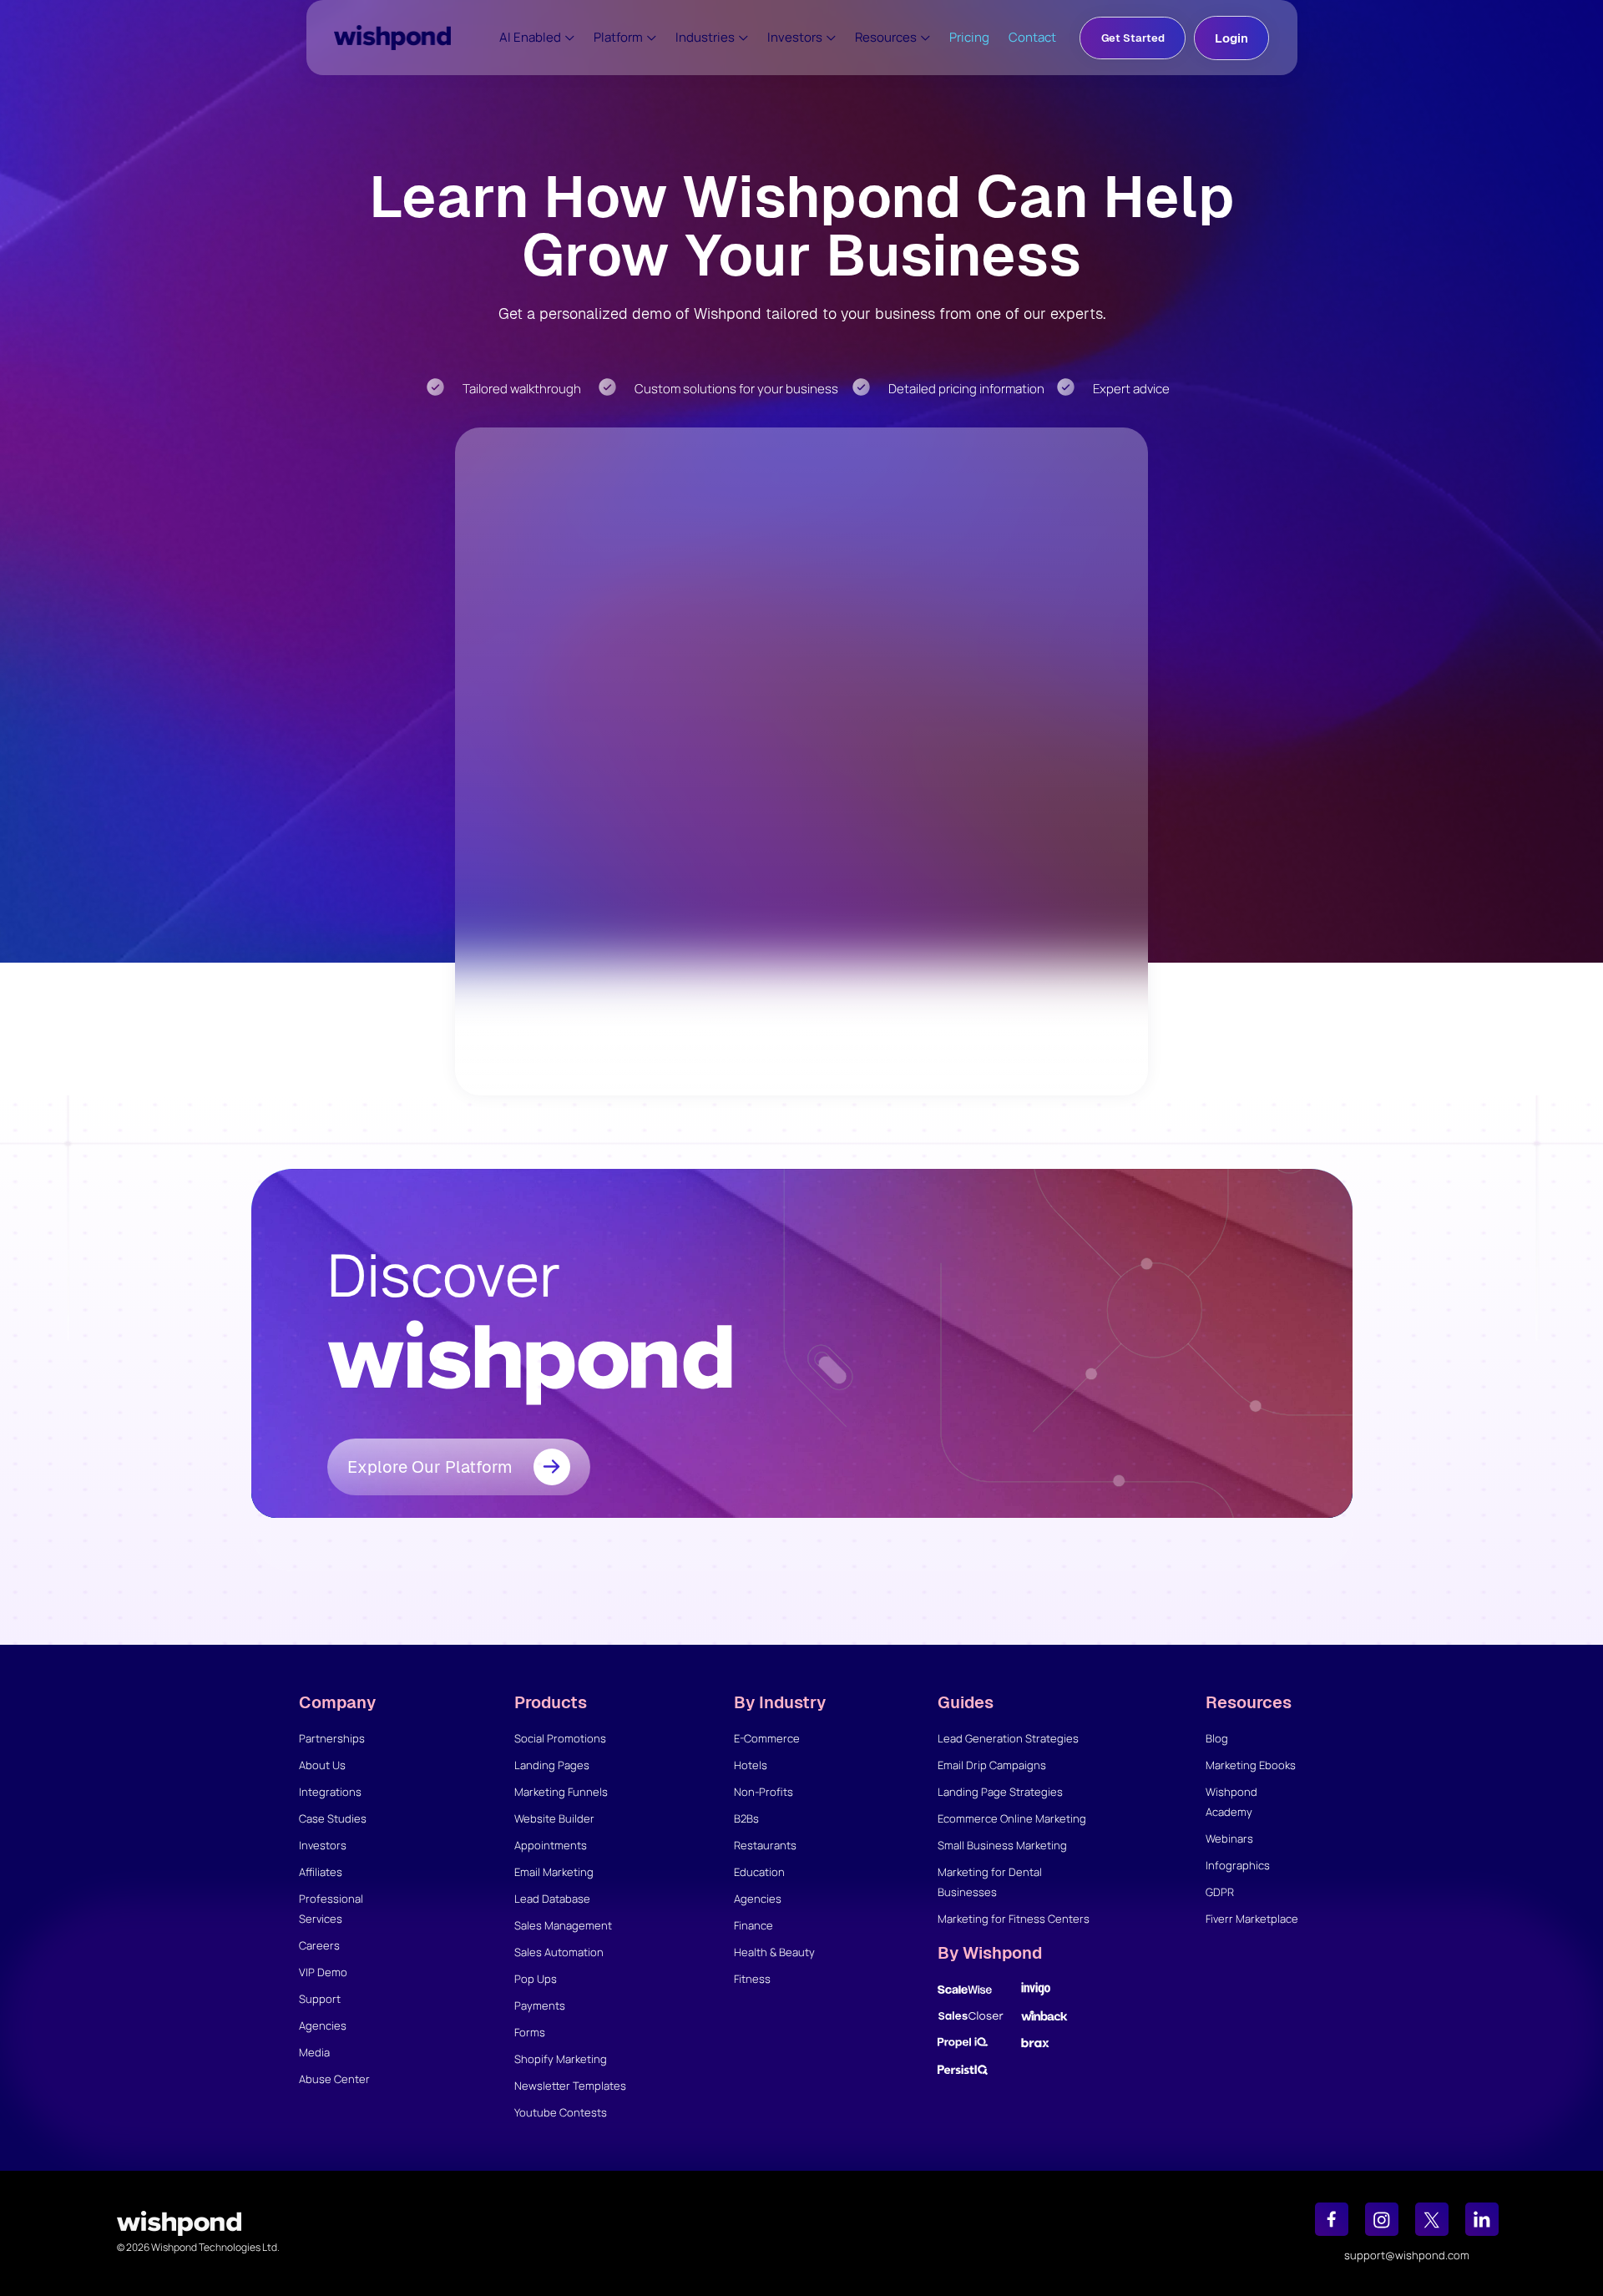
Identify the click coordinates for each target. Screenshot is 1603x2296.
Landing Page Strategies (1000, 1792)
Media (314, 2052)
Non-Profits (764, 1792)
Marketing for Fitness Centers (1014, 1919)
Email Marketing (554, 1872)
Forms (530, 2032)
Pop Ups (536, 1979)
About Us (322, 1765)
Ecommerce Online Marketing (1012, 1818)
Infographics (1238, 1865)
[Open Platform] (652, 38)
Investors (323, 1845)
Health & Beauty (774, 1952)
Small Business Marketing (1002, 1845)
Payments (540, 2005)
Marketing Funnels (561, 1792)
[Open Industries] (743, 38)
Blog (1217, 1738)
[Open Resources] (925, 38)
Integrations (330, 1792)
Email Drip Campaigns (992, 1765)
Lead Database (552, 1899)
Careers (319, 1945)
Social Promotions (560, 1738)
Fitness (752, 1979)
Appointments (551, 1845)
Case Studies (333, 1818)
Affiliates (321, 1872)
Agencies (323, 2025)
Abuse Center (334, 2079)
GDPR (1220, 1892)
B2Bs (746, 1818)
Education (759, 1872)
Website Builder (554, 1818)
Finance (753, 1925)
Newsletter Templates (570, 2086)
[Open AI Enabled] (570, 38)
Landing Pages (552, 1765)
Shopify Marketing (561, 2059)
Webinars (1229, 1838)
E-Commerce (767, 1738)
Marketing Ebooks (1251, 1765)
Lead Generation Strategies (1008, 1738)
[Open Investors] (831, 38)
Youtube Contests (561, 2112)
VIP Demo (323, 1972)
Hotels (751, 1765)
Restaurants (765, 1845)
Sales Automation (559, 1952)
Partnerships (332, 1738)
